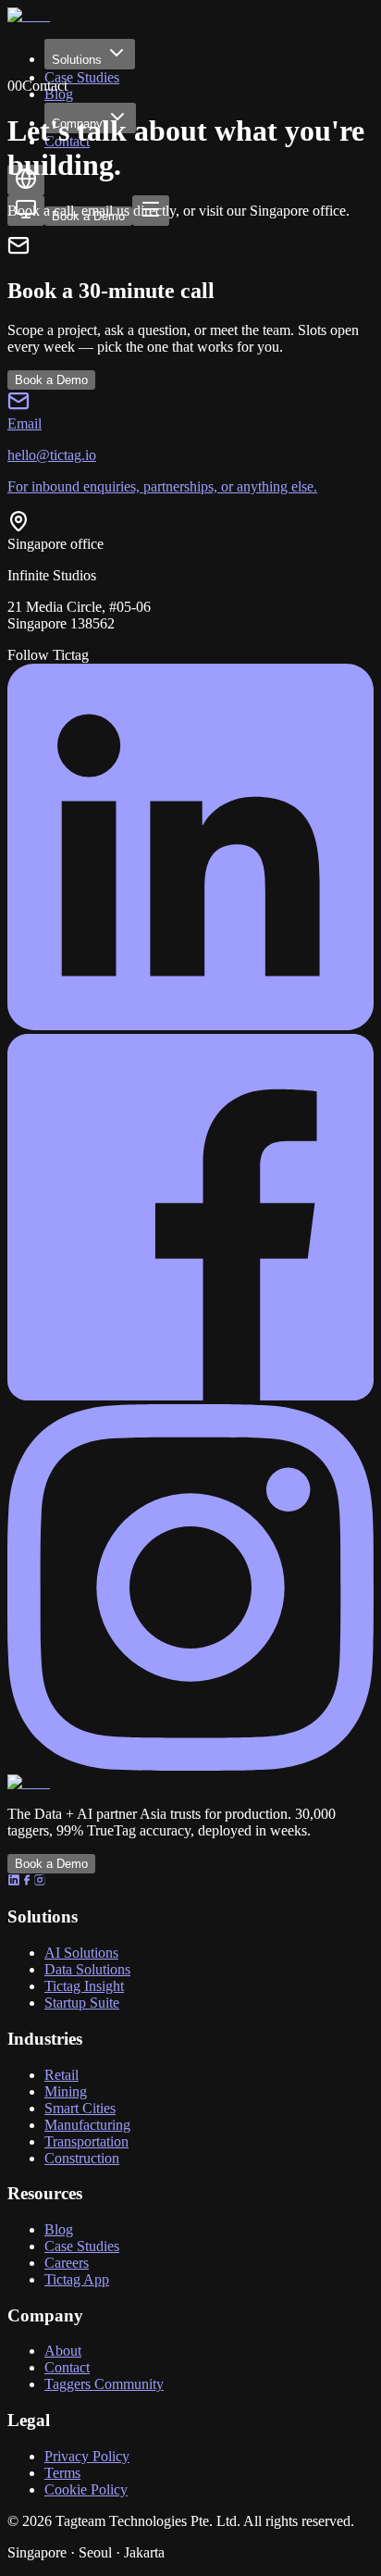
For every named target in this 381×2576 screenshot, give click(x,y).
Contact (67, 2367)
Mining (66, 2091)
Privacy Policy (87, 2456)
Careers (67, 2263)
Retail (61, 2075)
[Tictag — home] (33, 15)
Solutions (77, 60)
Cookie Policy (86, 2489)
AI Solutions (81, 1953)
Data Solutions (87, 1969)
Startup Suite (82, 2003)
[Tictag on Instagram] (190, 1766)
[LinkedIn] (14, 1881)
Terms (62, 2473)
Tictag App (77, 2279)
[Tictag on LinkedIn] (190, 1025)
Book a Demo (51, 380)
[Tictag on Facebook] (190, 1395)
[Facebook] (27, 1881)
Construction (82, 2158)
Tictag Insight (84, 1986)
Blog (59, 2229)
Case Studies (82, 77)
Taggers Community (104, 2384)
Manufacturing (87, 2125)
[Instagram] (40, 1881)
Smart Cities (80, 2108)
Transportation (86, 2141)
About (63, 2351)
